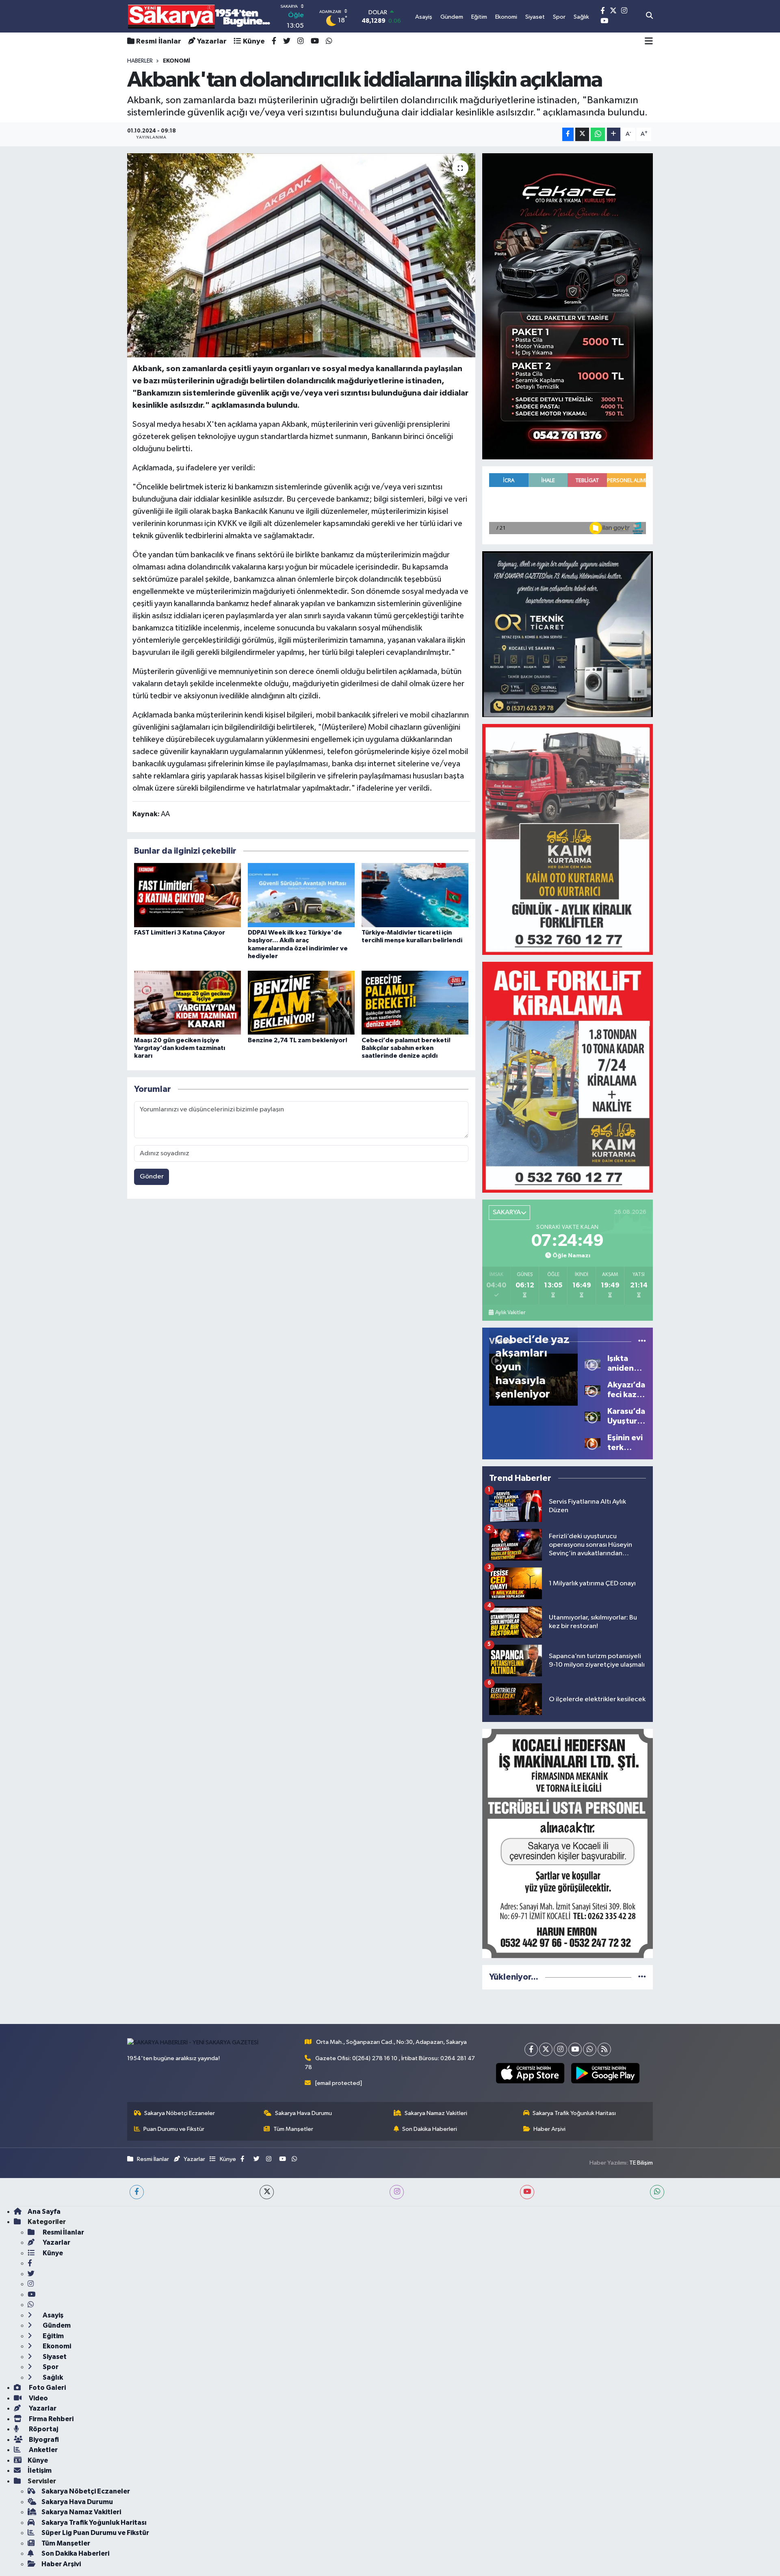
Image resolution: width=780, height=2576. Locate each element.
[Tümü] (642, 1977)
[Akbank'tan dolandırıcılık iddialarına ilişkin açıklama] (301, 255)
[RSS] (604, 2049)
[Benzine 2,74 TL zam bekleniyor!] (301, 1002)
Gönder (152, 1177)
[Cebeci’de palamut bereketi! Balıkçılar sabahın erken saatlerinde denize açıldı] (415, 1002)
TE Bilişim (641, 2163)
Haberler (140, 61)
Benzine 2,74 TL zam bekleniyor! (298, 1040)
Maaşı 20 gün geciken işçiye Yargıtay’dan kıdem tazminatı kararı (180, 1048)
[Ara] (649, 16)
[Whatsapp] (590, 2049)
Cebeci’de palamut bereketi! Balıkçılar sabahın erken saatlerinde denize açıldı (406, 1048)
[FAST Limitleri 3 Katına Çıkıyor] (187, 895)
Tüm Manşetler (293, 2129)
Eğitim (53, 2336)
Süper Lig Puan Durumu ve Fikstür (95, 2533)
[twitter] (267, 2192)
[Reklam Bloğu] (568, 306)
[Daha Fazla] (614, 134)
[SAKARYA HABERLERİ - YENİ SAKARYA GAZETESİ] (199, 16)
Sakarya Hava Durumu (303, 2113)
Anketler (43, 2450)
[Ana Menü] (649, 41)
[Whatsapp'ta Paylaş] (598, 134)
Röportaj (43, 2429)
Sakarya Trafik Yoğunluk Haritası (574, 2113)
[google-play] (605, 2073)
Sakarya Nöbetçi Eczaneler (180, 2113)
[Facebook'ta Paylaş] (568, 134)
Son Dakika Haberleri (430, 2129)
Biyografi (43, 2440)
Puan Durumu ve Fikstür (174, 2129)
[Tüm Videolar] (642, 1341)
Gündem (56, 2325)
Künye (254, 41)
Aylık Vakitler (510, 1313)
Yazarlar (212, 41)
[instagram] (397, 2192)
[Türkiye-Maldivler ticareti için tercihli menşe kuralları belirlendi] (415, 895)
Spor (50, 2367)
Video (38, 2398)
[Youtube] (575, 2049)
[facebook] (137, 2192)
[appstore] (530, 2073)
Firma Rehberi (51, 2419)
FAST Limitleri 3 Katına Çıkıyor (180, 933)
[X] (546, 2049)
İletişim (40, 2471)
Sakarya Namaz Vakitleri (436, 2113)
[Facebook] (531, 2049)
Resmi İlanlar (159, 41)
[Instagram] (560, 2049)
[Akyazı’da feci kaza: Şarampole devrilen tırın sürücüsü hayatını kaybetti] (593, 1390)
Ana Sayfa (44, 2212)
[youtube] (527, 2192)
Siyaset (54, 2357)
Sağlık (52, 2377)
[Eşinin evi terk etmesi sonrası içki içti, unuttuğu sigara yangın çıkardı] (593, 1442)
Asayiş (52, 2315)
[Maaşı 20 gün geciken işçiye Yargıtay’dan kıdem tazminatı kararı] (187, 1002)
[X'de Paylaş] (582, 134)
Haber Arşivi (549, 2129)
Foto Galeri (47, 2388)
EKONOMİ (177, 61)
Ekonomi (56, 2346)
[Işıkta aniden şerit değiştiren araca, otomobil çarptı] (593, 1363)
